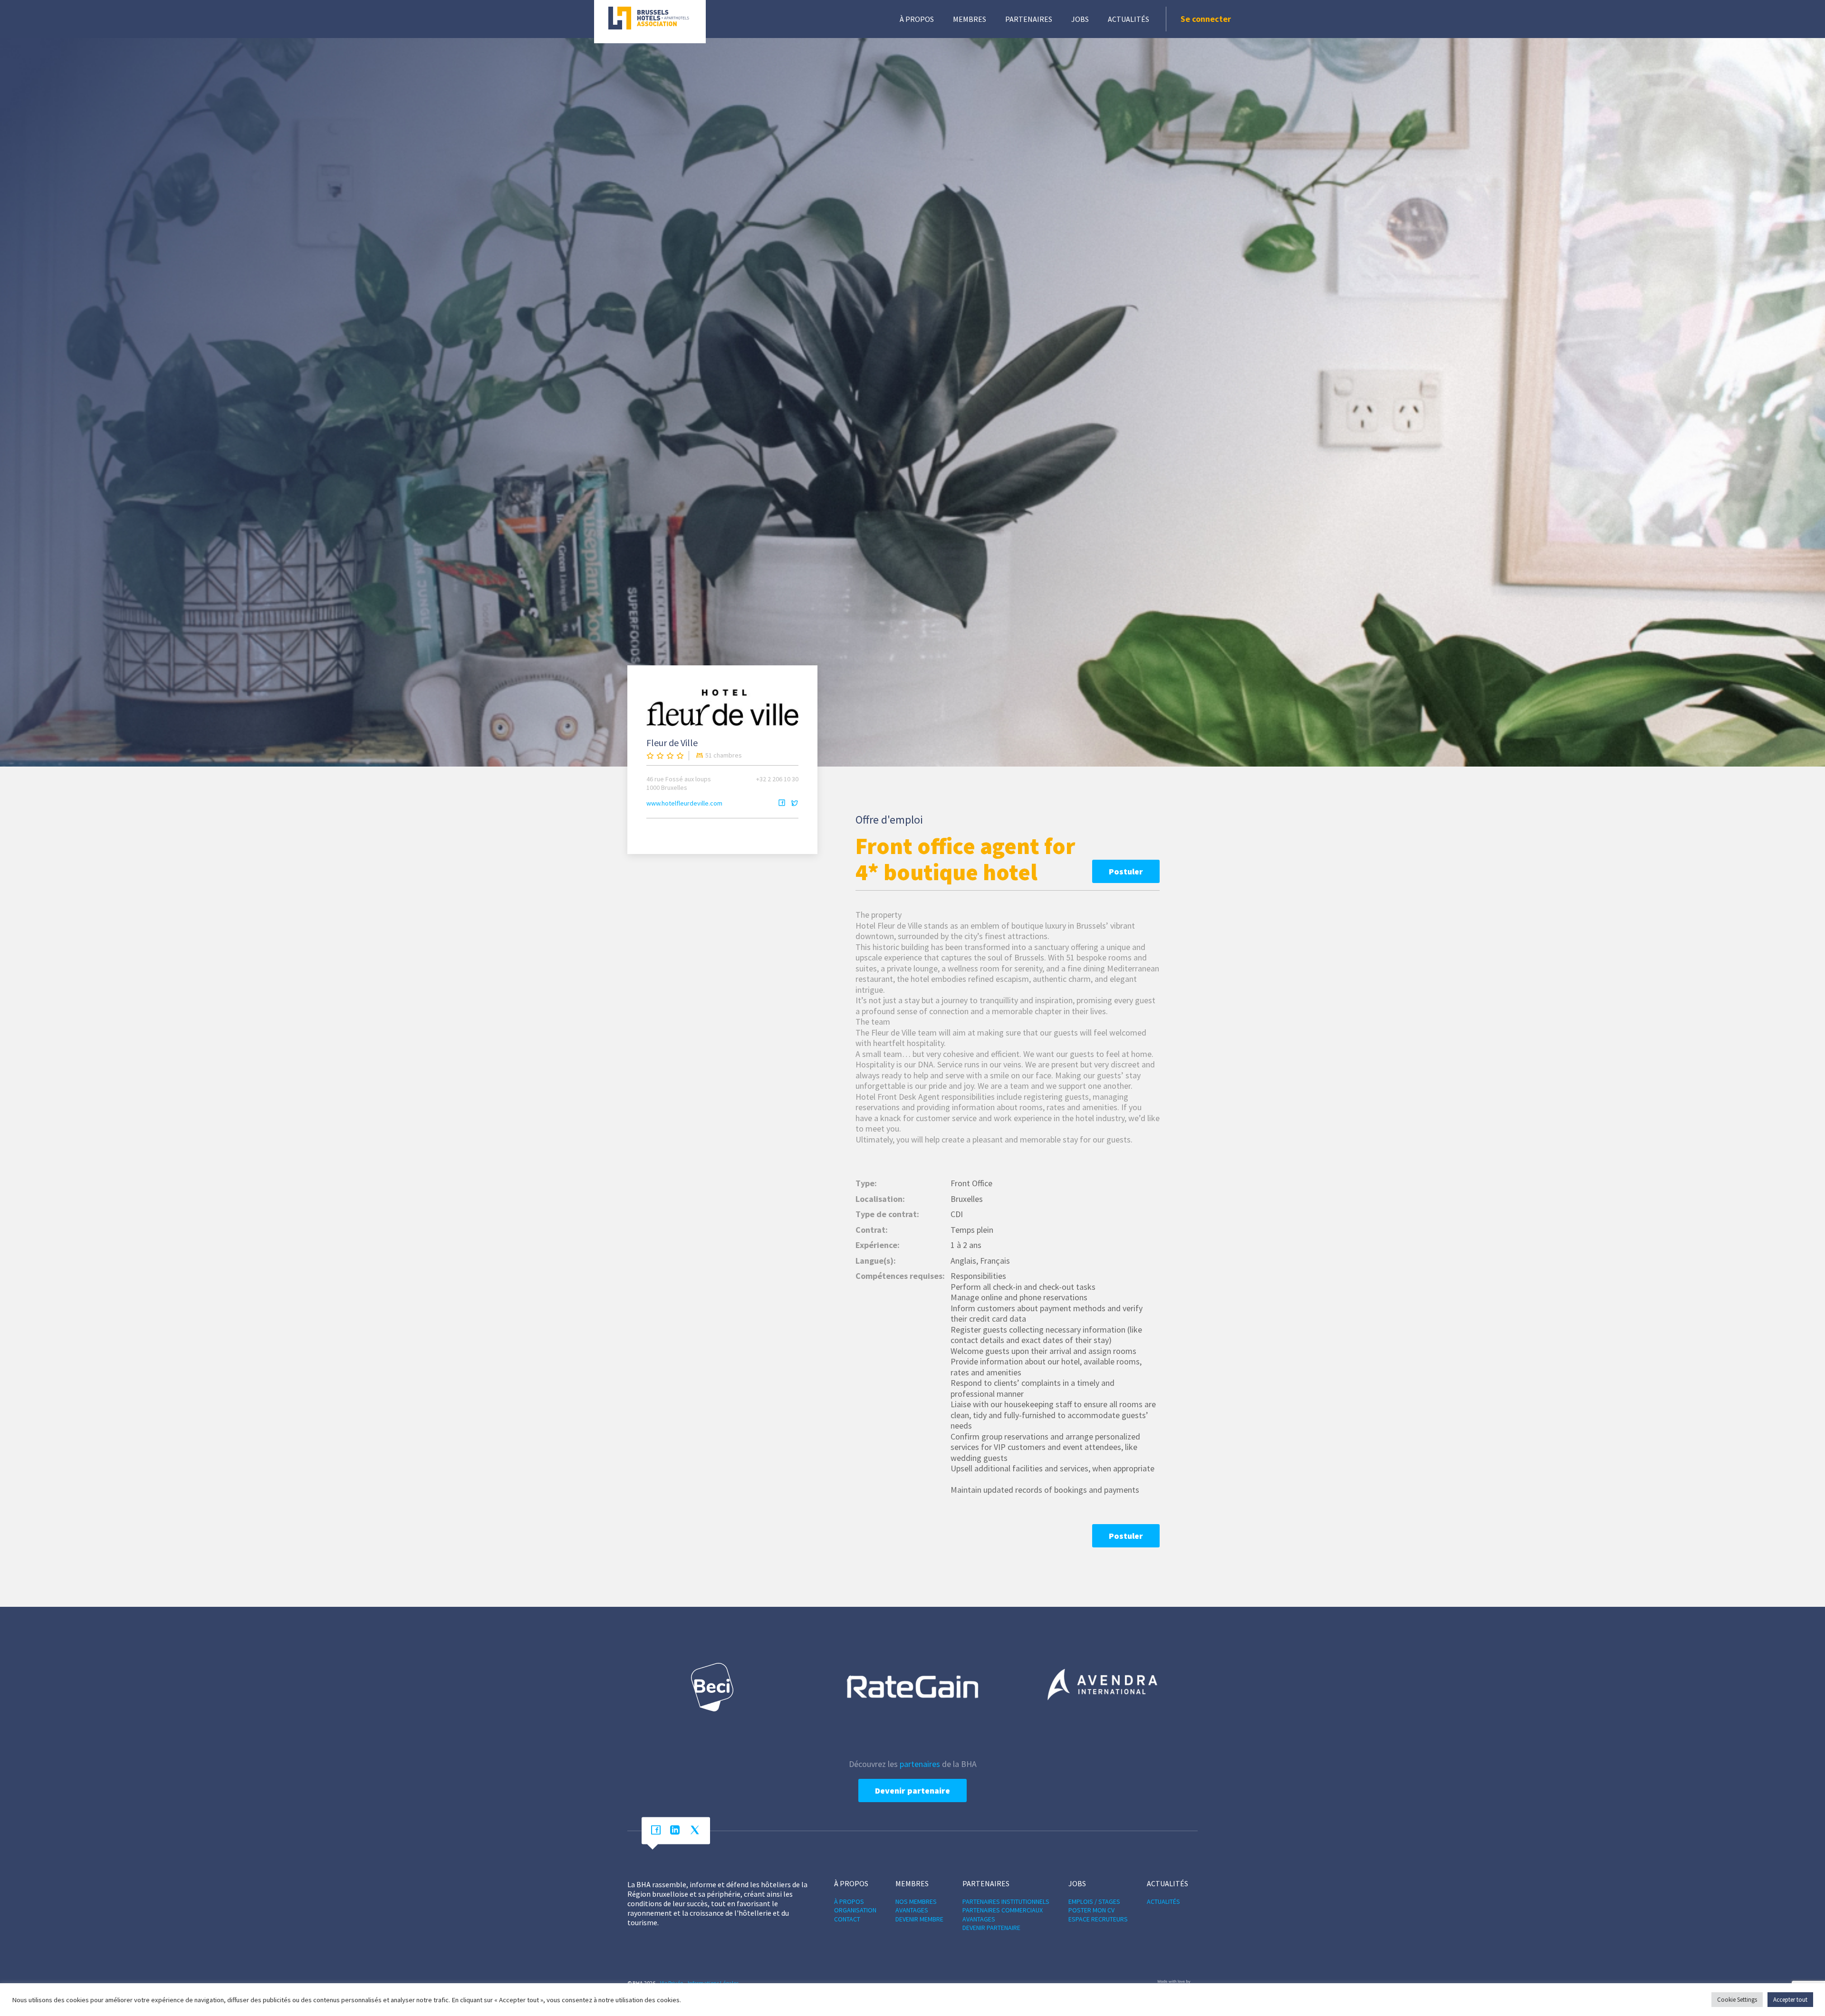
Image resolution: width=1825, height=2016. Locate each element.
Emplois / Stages (1094, 1901)
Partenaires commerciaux (1003, 1910)
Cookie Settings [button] (1737, 2000)
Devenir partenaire (912, 1790)
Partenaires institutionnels (1006, 1901)
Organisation (855, 1910)
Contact (847, 1919)
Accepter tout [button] (1790, 2000)
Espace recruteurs (1098, 1919)
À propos (917, 19)
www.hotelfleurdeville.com (684, 803)
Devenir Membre (919, 1919)
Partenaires (1029, 19)
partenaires (920, 1764)
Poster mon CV (1091, 1910)
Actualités (1129, 19)
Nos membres (916, 1901)
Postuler (1126, 871)
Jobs (1080, 19)
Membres (970, 19)
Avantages (912, 1910)
